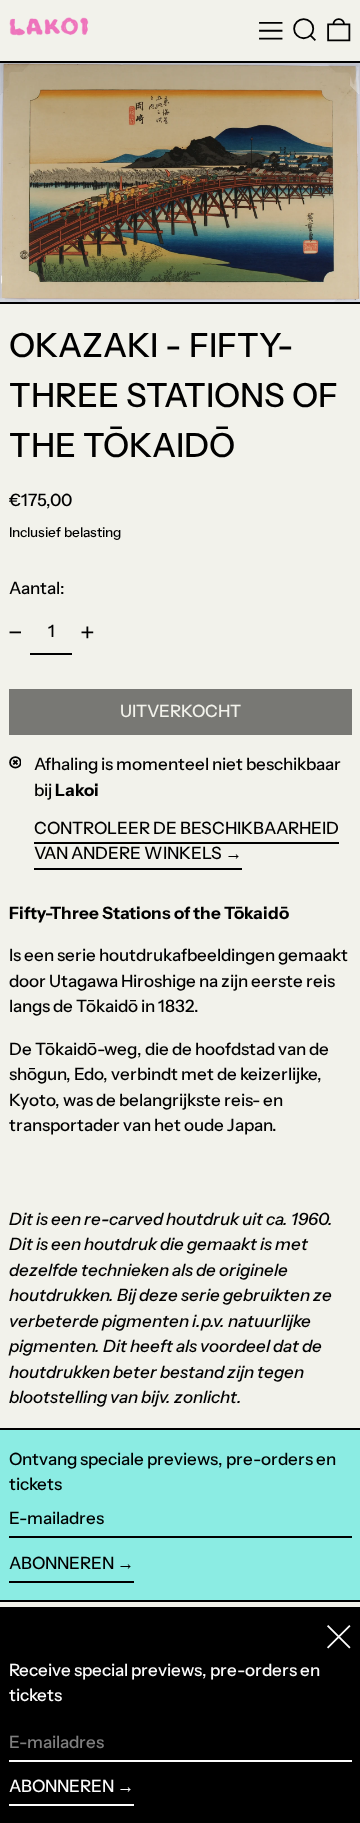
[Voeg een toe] (87, 633)
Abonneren (61, 1563)
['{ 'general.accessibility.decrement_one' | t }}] (15, 633)
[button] (305, 30)
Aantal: (37, 588)
